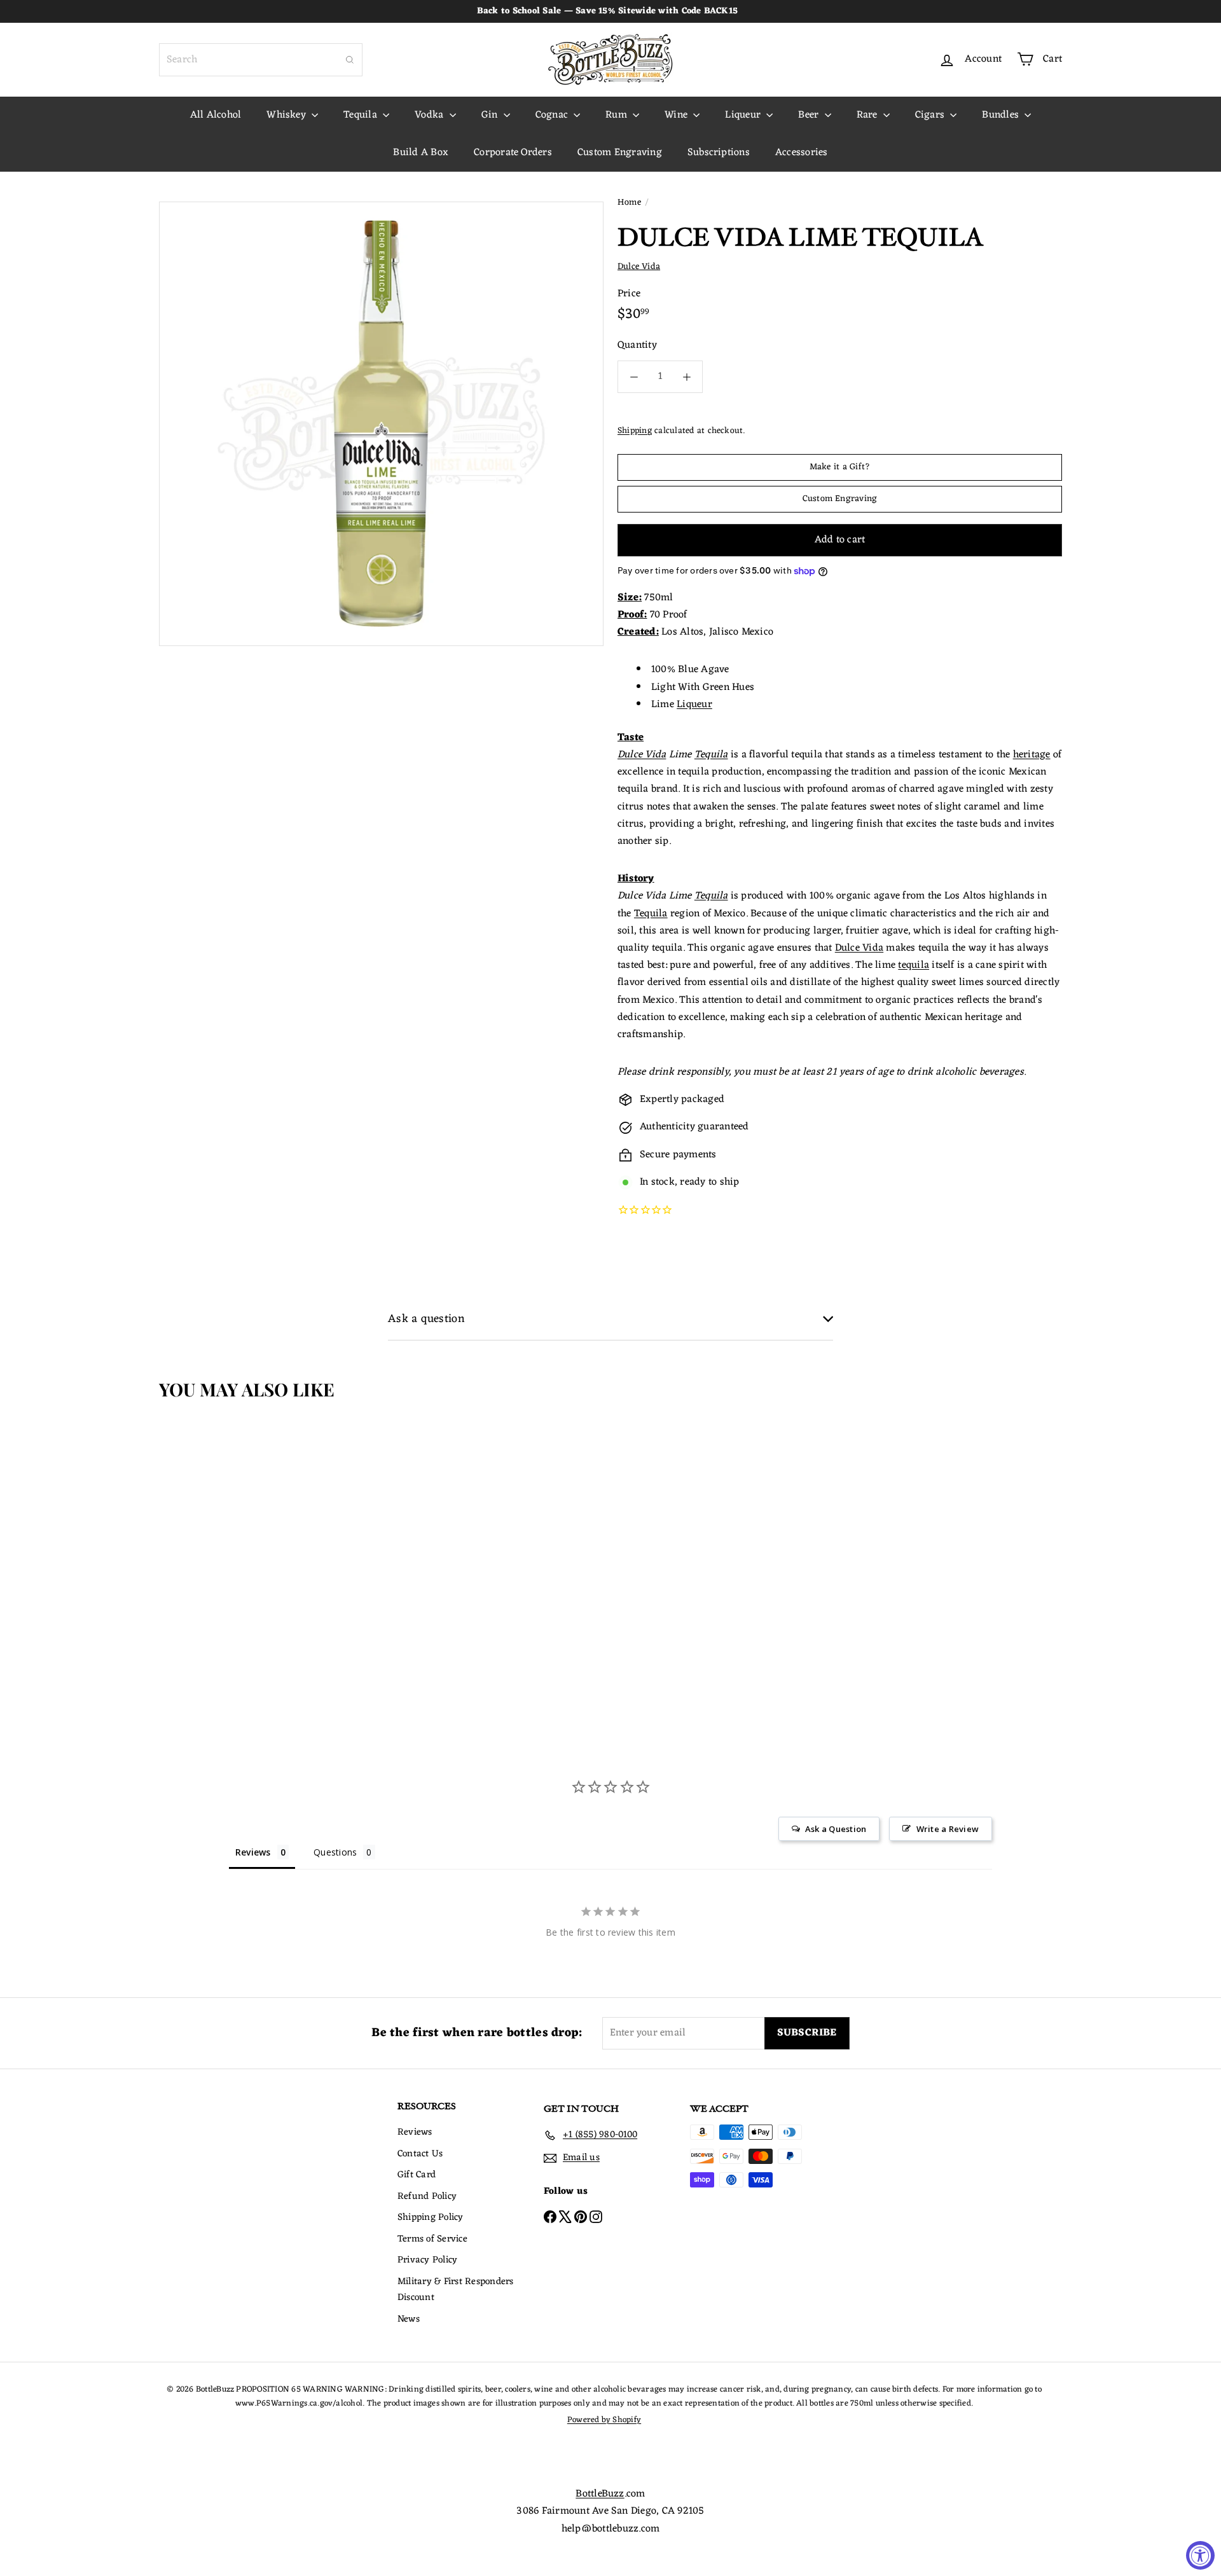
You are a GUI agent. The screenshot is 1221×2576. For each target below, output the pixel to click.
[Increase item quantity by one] (686, 377)
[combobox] (261, 60)
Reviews (415, 2132)
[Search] (350, 60)
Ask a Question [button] (836, 1829)
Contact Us (420, 2154)
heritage (1032, 755)
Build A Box (421, 153)
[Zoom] (381, 424)
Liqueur (744, 115)
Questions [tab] (335, 1852)
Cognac (553, 115)
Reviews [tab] (253, 1852)
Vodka (430, 115)
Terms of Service (432, 2239)
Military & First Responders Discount (455, 2290)
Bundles (1002, 115)
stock (663, 1182)
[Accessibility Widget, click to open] (1200, 2555)
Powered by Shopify (604, 2420)
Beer (810, 115)
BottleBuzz (600, 2494)
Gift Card (417, 2175)
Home (629, 203)
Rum (617, 115)
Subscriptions (719, 153)
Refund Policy (427, 2197)
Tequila (362, 115)
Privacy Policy (427, 2260)
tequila (914, 965)
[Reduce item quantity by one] (634, 377)
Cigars (931, 115)
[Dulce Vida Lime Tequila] (234, 1541)
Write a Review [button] (948, 1829)
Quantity (637, 346)
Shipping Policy (431, 2218)
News (409, 2319)
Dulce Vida (642, 755)
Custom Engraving (620, 153)
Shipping (635, 431)
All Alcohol (216, 115)
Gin (491, 115)
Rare (868, 115)
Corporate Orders (513, 153)
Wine (677, 115)
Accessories (802, 153)
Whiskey (287, 115)
